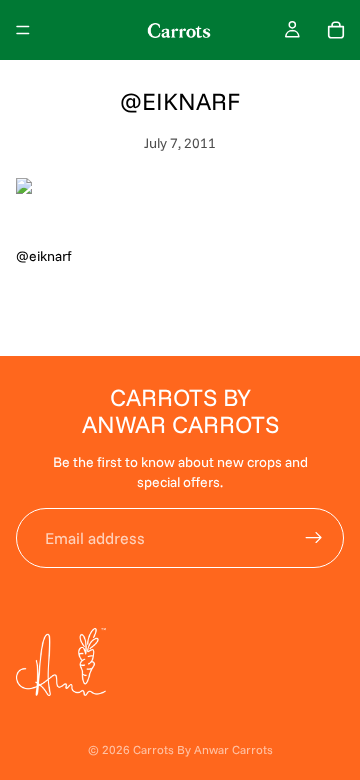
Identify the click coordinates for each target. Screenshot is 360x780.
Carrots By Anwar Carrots (203, 749)
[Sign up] (314, 538)
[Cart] (336, 30)
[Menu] (23, 30)
